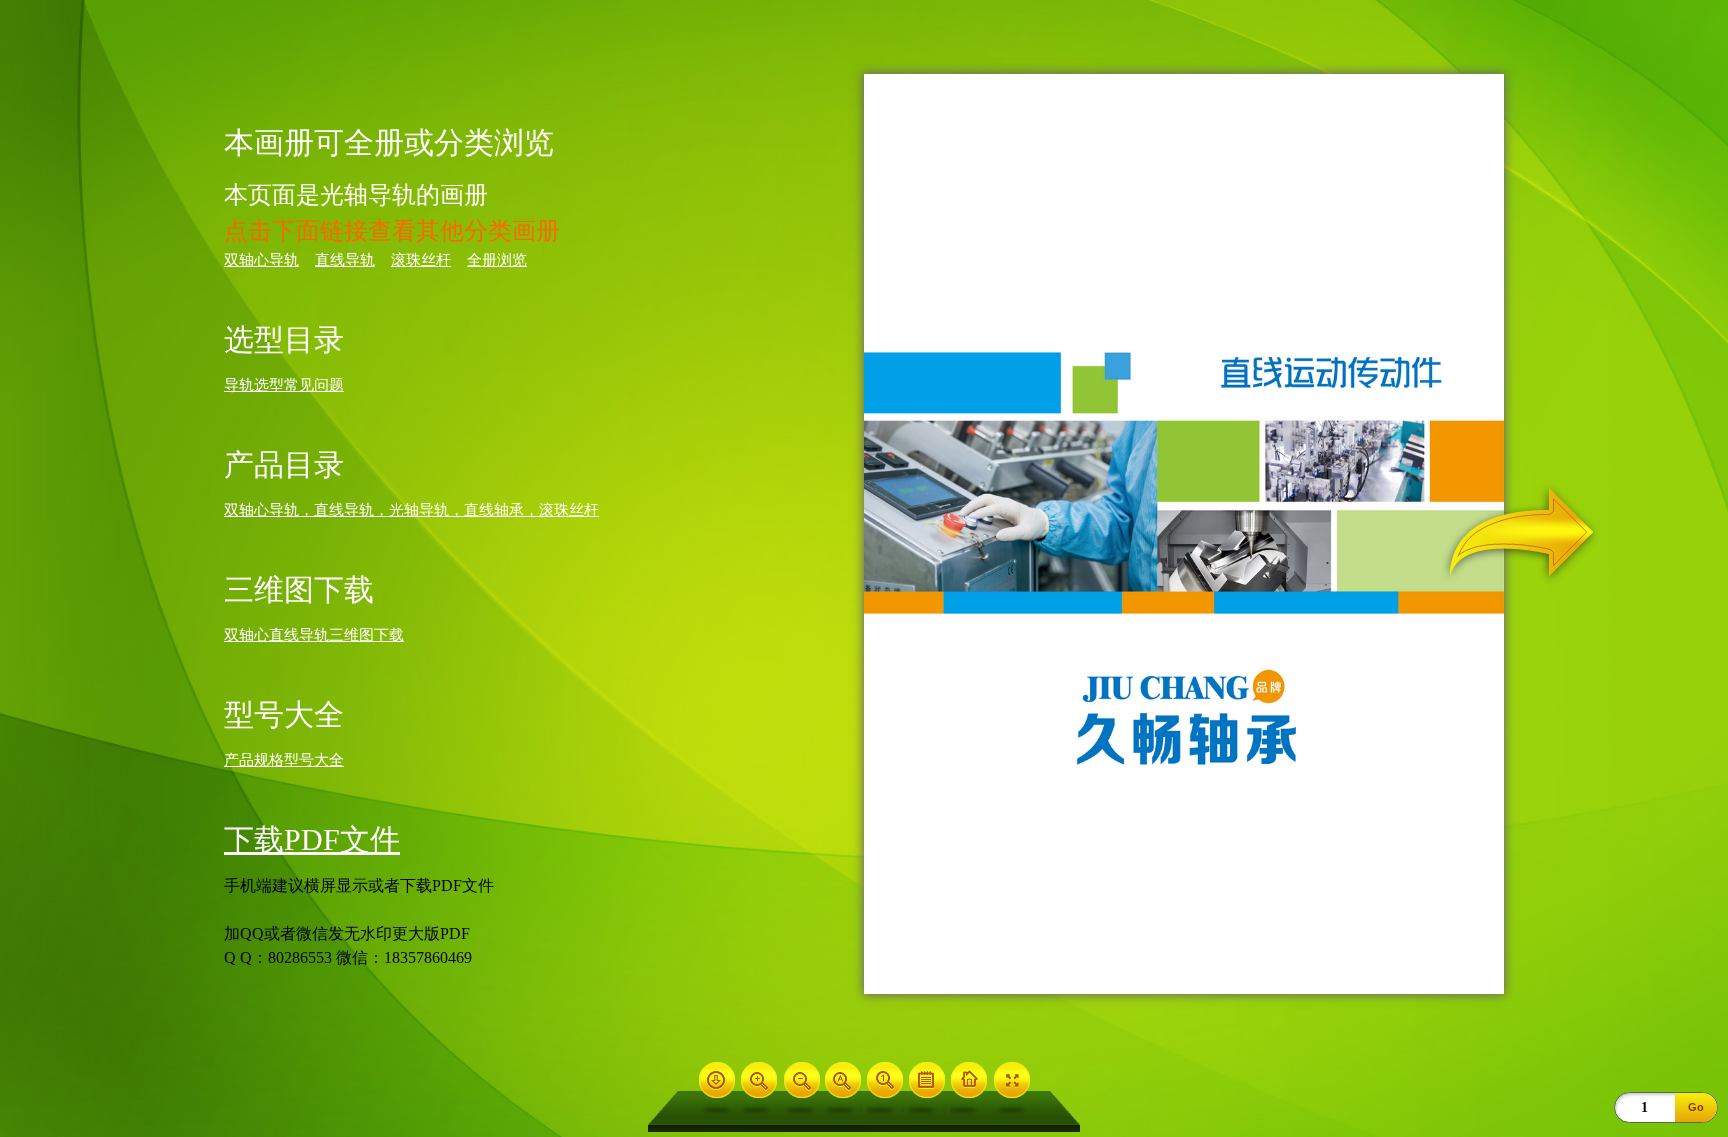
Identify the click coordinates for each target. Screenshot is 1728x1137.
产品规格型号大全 (284, 760)
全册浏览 (497, 260)
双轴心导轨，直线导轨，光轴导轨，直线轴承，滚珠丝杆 (411, 510)
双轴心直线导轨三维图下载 (314, 635)
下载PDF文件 (312, 839)
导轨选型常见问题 (284, 385)
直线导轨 (345, 260)
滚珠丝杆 (421, 260)
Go (1696, 1107)
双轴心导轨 (261, 260)
